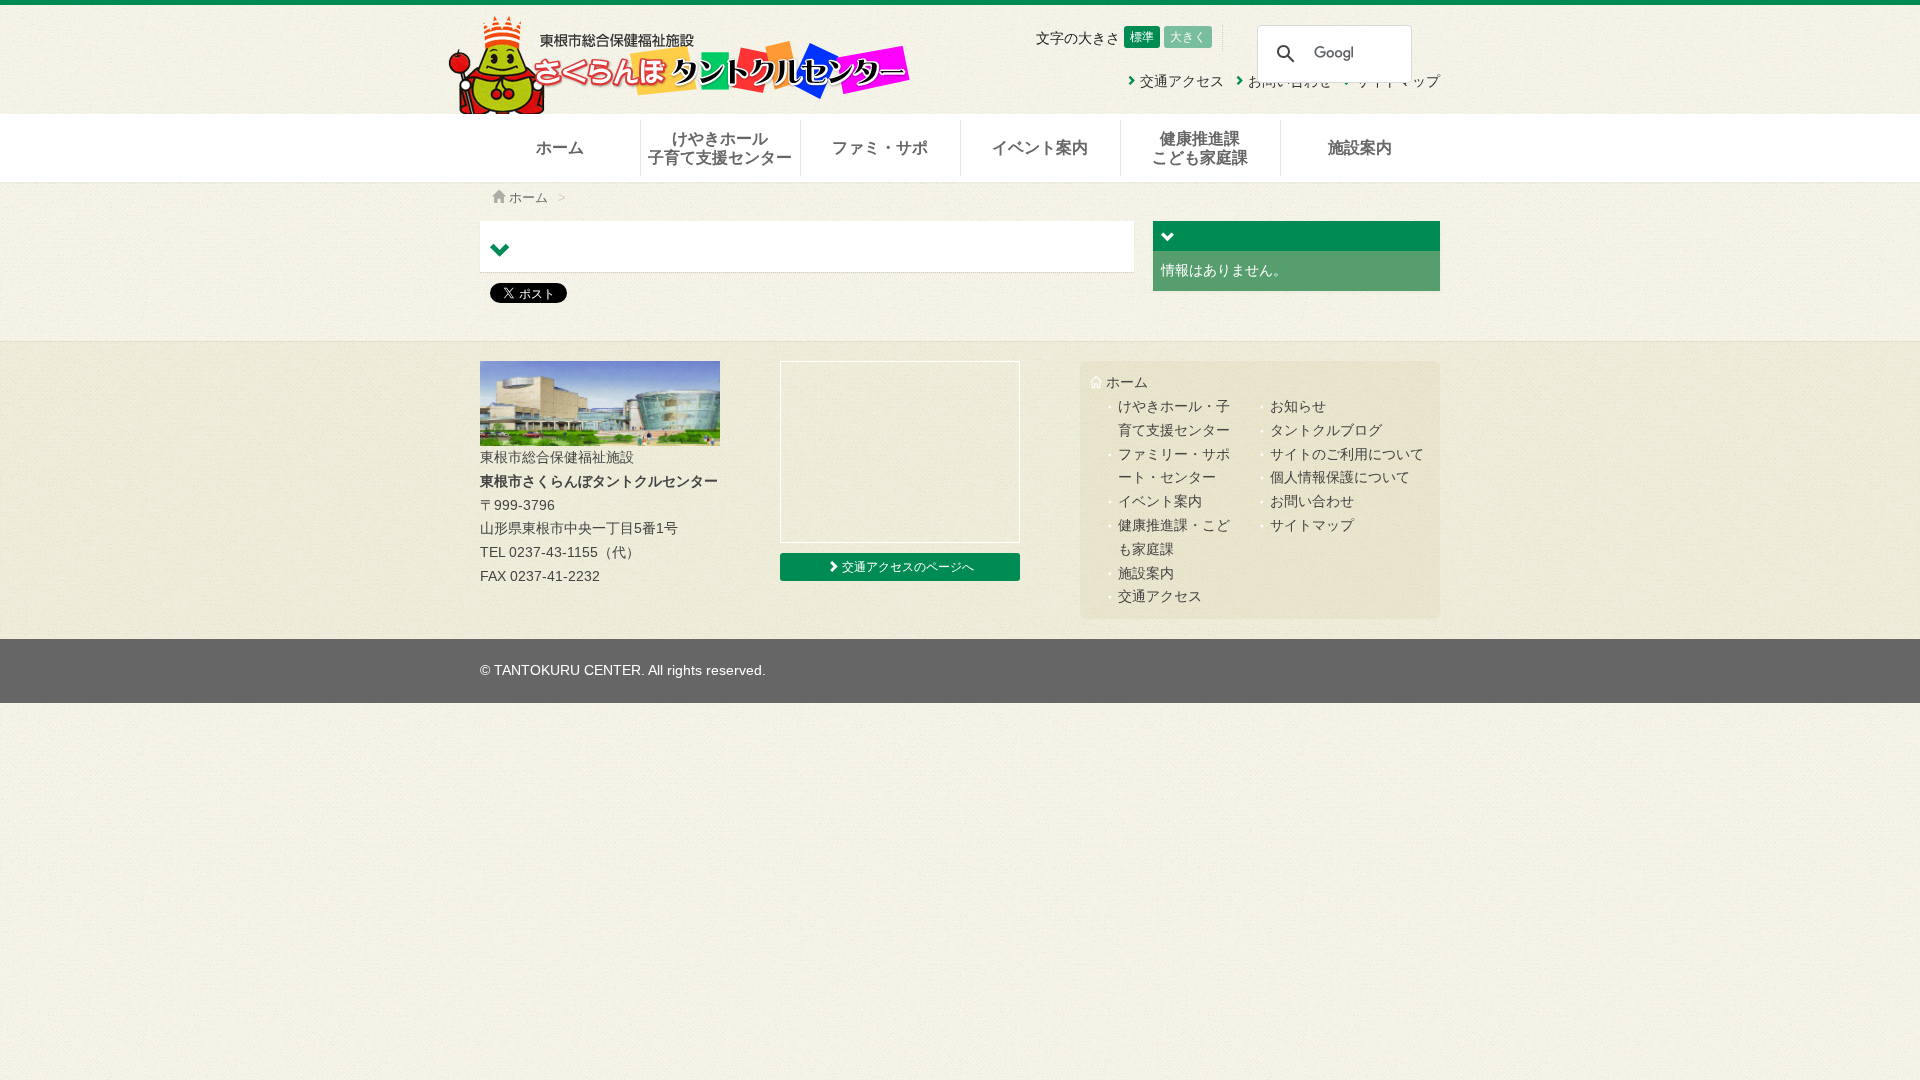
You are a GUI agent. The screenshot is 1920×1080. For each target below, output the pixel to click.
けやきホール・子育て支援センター (1174, 418)
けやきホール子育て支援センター (720, 148)
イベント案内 (1040, 147)
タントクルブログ (1326, 430)
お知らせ (1298, 406)
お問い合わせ (1312, 501)
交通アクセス (1160, 596)
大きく (1188, 37)
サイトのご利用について (1347, 454)
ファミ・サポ (880, 147)
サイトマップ (1312, 525)
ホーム (560, 147)
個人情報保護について (1340, 477)
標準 (1142, 37)
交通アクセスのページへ (906, 567)
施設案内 (1360, 147)
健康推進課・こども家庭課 (1174, 537)
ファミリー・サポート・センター (1174, 466)
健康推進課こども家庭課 (1200, 148)
